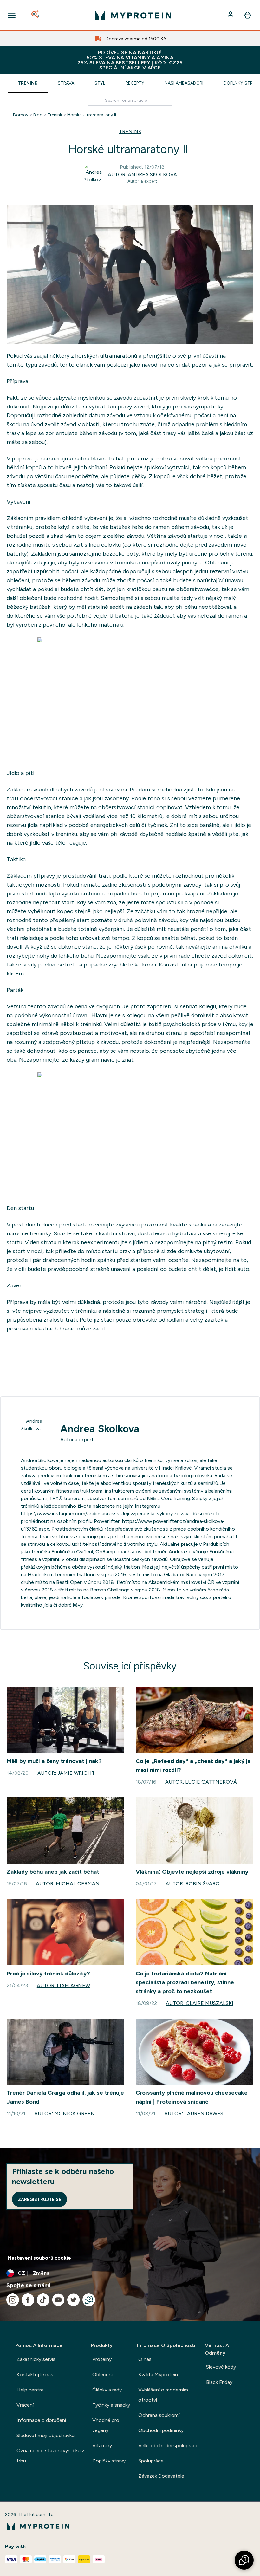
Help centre (30, 2390)
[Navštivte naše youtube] (58, 2300)
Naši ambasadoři (184, 83)
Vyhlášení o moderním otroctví (163, 2395)
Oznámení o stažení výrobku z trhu (50, 2456)
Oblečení (102, 2374)
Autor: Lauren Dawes (194, 2114)
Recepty (135, 83)
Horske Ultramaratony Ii (92, 115)
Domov (21, 115)
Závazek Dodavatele (161, 2476)
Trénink (28, 83)
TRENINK (130, 131)
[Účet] (231, 15)
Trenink (55, 115)
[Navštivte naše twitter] (74, 2300)
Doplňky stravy (109, 2461)
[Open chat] (89, 2300)
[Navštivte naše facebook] (28, 2300)
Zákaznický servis (36, 2359)
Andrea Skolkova (100, 1429)
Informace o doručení (41, 2420)
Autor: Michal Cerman (68, 1884)
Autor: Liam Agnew (63, 1985)
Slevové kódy (221, 2367)
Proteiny (102, 2359)
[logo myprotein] (133, 15)
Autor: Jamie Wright (66, 1773)
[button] (244, 2560)
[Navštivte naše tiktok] (43, 2300)
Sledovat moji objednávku (45, 2435)
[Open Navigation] (12, 15)
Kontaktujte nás (35, 2374)
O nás (145, 2359)
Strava (66, 83)
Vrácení (25, 2405)
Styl (100, 83)
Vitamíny (102, 2446)
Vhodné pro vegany (106, 2425)
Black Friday (219, 2382)
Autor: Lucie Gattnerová (201, 1782)
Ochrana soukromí (159, 2415)
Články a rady (107, 2390)
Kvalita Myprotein (158, 2374)
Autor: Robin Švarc (192, 1884)
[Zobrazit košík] (248, 15)
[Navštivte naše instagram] (13, 2300)
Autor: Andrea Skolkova (142, 175)
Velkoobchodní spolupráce (168, 2446)
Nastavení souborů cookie (39, 2258)
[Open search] (36, 15)
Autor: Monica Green (65, 2114)
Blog (38, 115)
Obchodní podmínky (161, 2430)
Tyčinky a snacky (111, 2405)
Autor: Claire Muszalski (200, 2003)
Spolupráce (151, 2461)
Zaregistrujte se (39, 2199)
